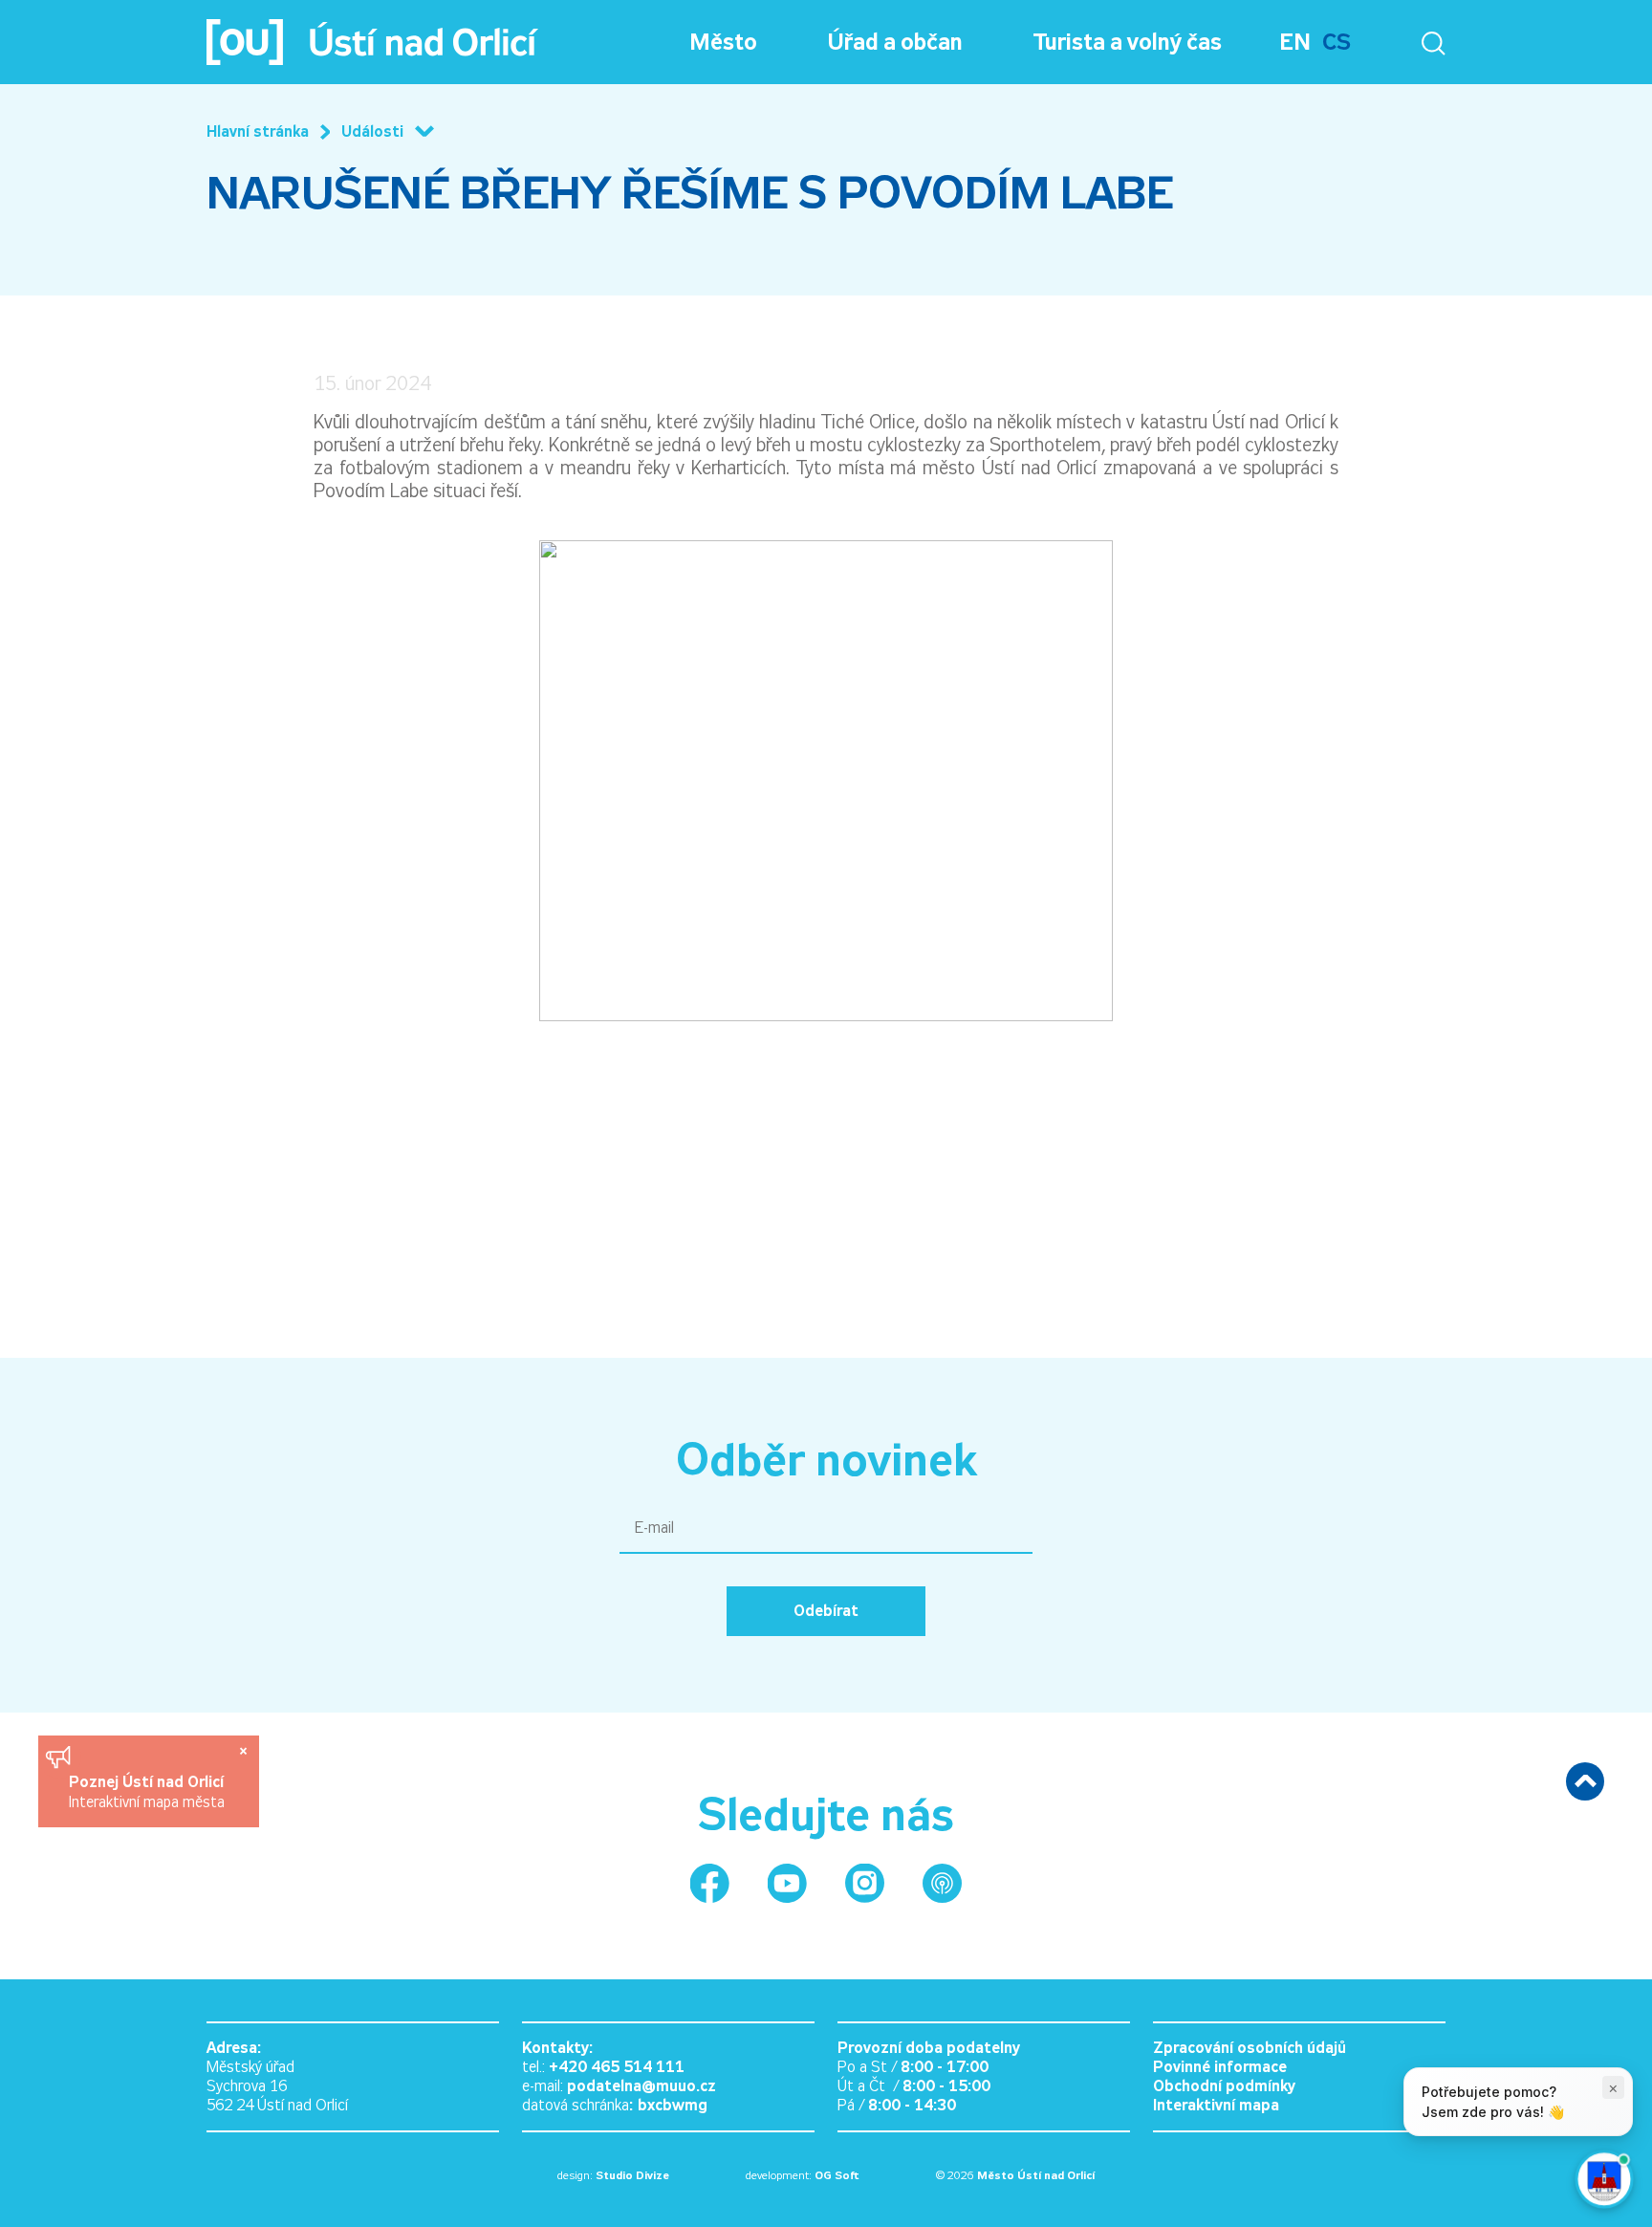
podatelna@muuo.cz (641, 2086)
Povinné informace (1220, 2067)
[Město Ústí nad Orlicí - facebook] (710, 1883)
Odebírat (826, 1611)
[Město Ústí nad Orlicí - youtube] (787, 1883)
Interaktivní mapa (1216, 2105)
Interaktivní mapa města (147, 1802)
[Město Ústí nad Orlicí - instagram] (865, 1883)
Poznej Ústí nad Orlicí (149, 1782)
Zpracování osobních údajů (1250, 2048)
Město (723, 42)
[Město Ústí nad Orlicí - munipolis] (942, 1883)
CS (1337, 42)
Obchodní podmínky (1224, 2086)
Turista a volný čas (1128, 42)
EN (1295, 42)
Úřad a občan (895, 42)
